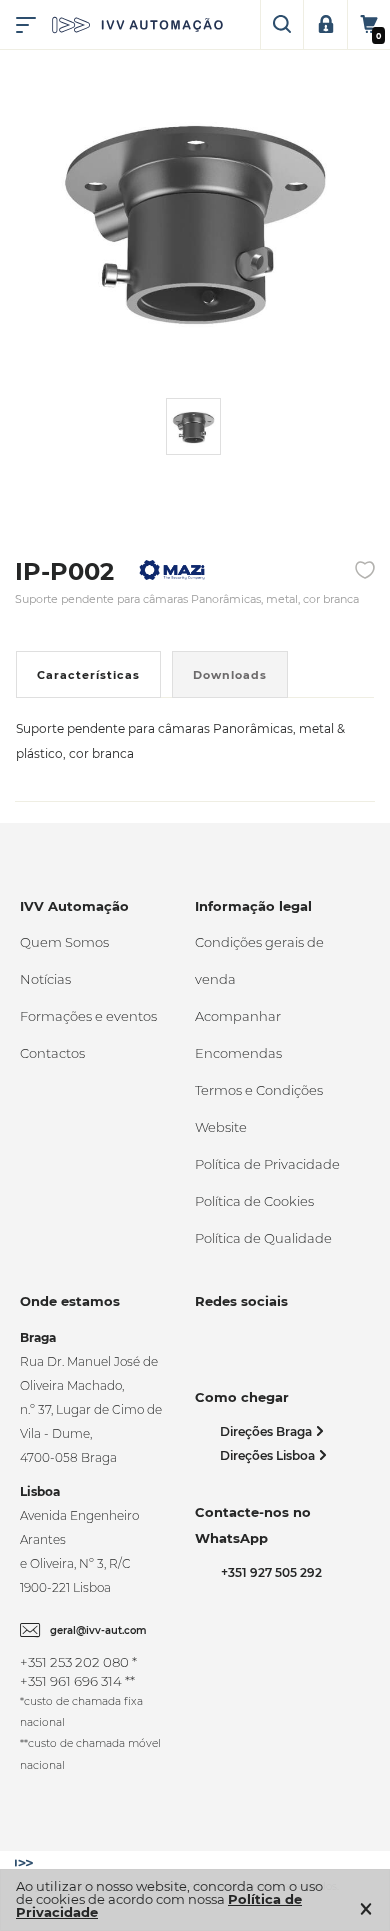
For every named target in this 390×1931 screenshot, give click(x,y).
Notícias (45, 979)
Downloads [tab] (230, 675)
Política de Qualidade (263, 1238)
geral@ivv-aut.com (98, 1630)
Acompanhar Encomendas (238, 1034)
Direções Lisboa (269, 1455)
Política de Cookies (254, 1201)
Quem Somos (64, 942)
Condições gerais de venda (259, 960)
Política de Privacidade (267, 1164)
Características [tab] (88, 675)
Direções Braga (267, 1431)
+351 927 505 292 (268, 1572)
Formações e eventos (88, 1016)
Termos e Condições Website (259, 1108)
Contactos (52, 1053)
